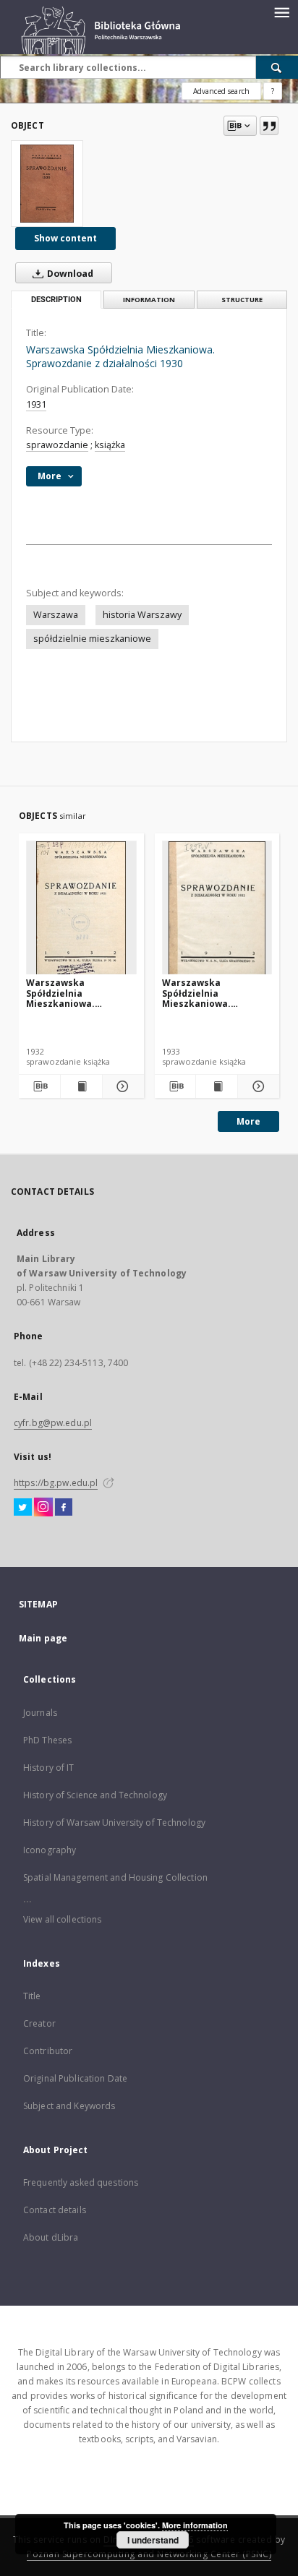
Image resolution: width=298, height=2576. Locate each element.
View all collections (62, 1919)
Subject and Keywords (69, 2106)
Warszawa (56, 615)
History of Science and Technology (95, 1795)
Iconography (50, 1850)
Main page (43, 1638)
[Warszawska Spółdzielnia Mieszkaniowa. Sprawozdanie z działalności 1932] (217, 908)
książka (110, 445)
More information (195, 2525)
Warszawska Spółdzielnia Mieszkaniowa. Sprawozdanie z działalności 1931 (65, 993)
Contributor (48, 2051)
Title (32, 1996)
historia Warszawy (142, 615)
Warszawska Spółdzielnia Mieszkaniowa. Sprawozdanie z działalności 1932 (201, 993)
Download (69, 274)
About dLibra (51, 2237)
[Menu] (281, 12)
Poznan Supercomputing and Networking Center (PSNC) (149, 2554)
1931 (36, 404)
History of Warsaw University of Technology (114, 1822)
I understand (153, 2540)
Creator (39, 2023)
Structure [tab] (242, 300)
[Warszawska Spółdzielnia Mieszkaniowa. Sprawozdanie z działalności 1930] (47, 184)
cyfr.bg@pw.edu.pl (53, 1423)
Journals (40, 1713)
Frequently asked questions (81, 2182)
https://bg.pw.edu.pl (56, 1483)
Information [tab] (149, 300)
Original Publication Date (75, 2078)
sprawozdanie (57, 445)
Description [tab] (56, 300)
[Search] (277, 67)
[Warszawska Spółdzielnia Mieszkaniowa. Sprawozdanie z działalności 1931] (81, 908)
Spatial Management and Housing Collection (115, 1877)
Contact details (55, 2210)
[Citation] (269, 126)
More (248, 1121)
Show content (65, 238)
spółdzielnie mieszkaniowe (92, 639)
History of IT (49, 1768)
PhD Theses (47, 1740)
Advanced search (221, 91)
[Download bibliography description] (39, 1086)
